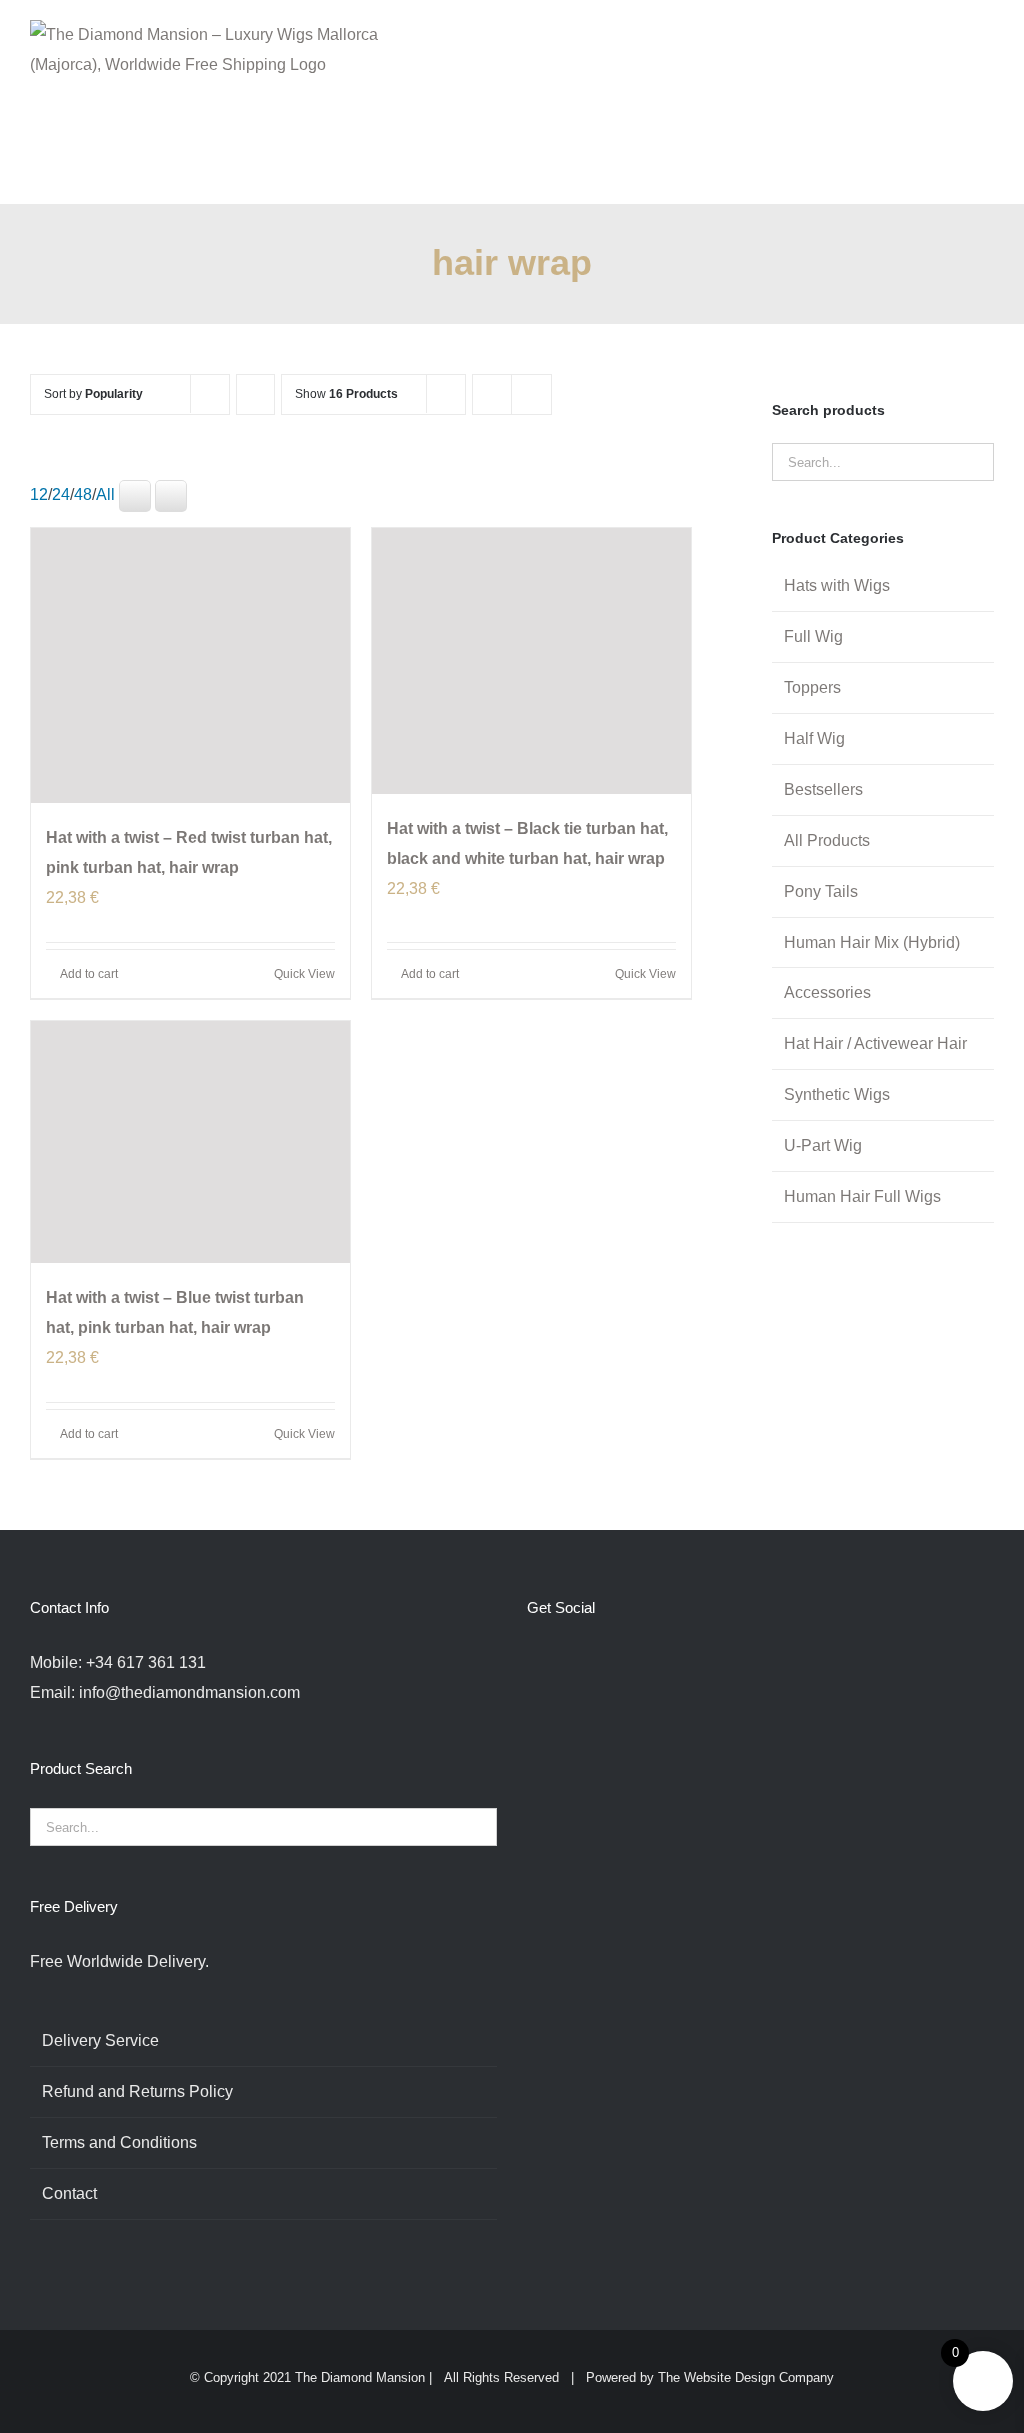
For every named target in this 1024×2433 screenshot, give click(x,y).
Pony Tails (821, 891)
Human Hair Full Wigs (862, 1196)
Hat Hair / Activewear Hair (875, 1043)
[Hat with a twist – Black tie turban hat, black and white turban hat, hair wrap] (531, 661)
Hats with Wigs (837, 585)
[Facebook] (533, 1663)
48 (83, 494)
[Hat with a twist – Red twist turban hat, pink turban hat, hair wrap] (190, 665)
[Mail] (668, 1663)
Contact (69, 2193)
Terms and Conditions (119, 2142)
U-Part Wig (823, 1145)
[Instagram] (587, 1663)
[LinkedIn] (641, 1663)
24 (61, 494)
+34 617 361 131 (146, 1662)
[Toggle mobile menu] (986, 40)
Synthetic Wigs (837, 1094)
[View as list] (531, 394)
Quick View (304, 974)
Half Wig (814, 738)
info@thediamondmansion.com (189, 1692)
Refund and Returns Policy (137, 2091)
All (105, 494)
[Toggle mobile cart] (950, 40)
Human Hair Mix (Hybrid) (872, 942)
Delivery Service (100, 2040)
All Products (827, 840)
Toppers (812, 687)
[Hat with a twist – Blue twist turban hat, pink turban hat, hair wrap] (190, 1142)
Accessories (827, 992)
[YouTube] (614, 1663)
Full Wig (813, 636)
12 (39, 494)
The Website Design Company (746, 2377)
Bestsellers (823, 789)
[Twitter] (560, 1663)
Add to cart (89, 974)
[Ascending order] (255, 394)
